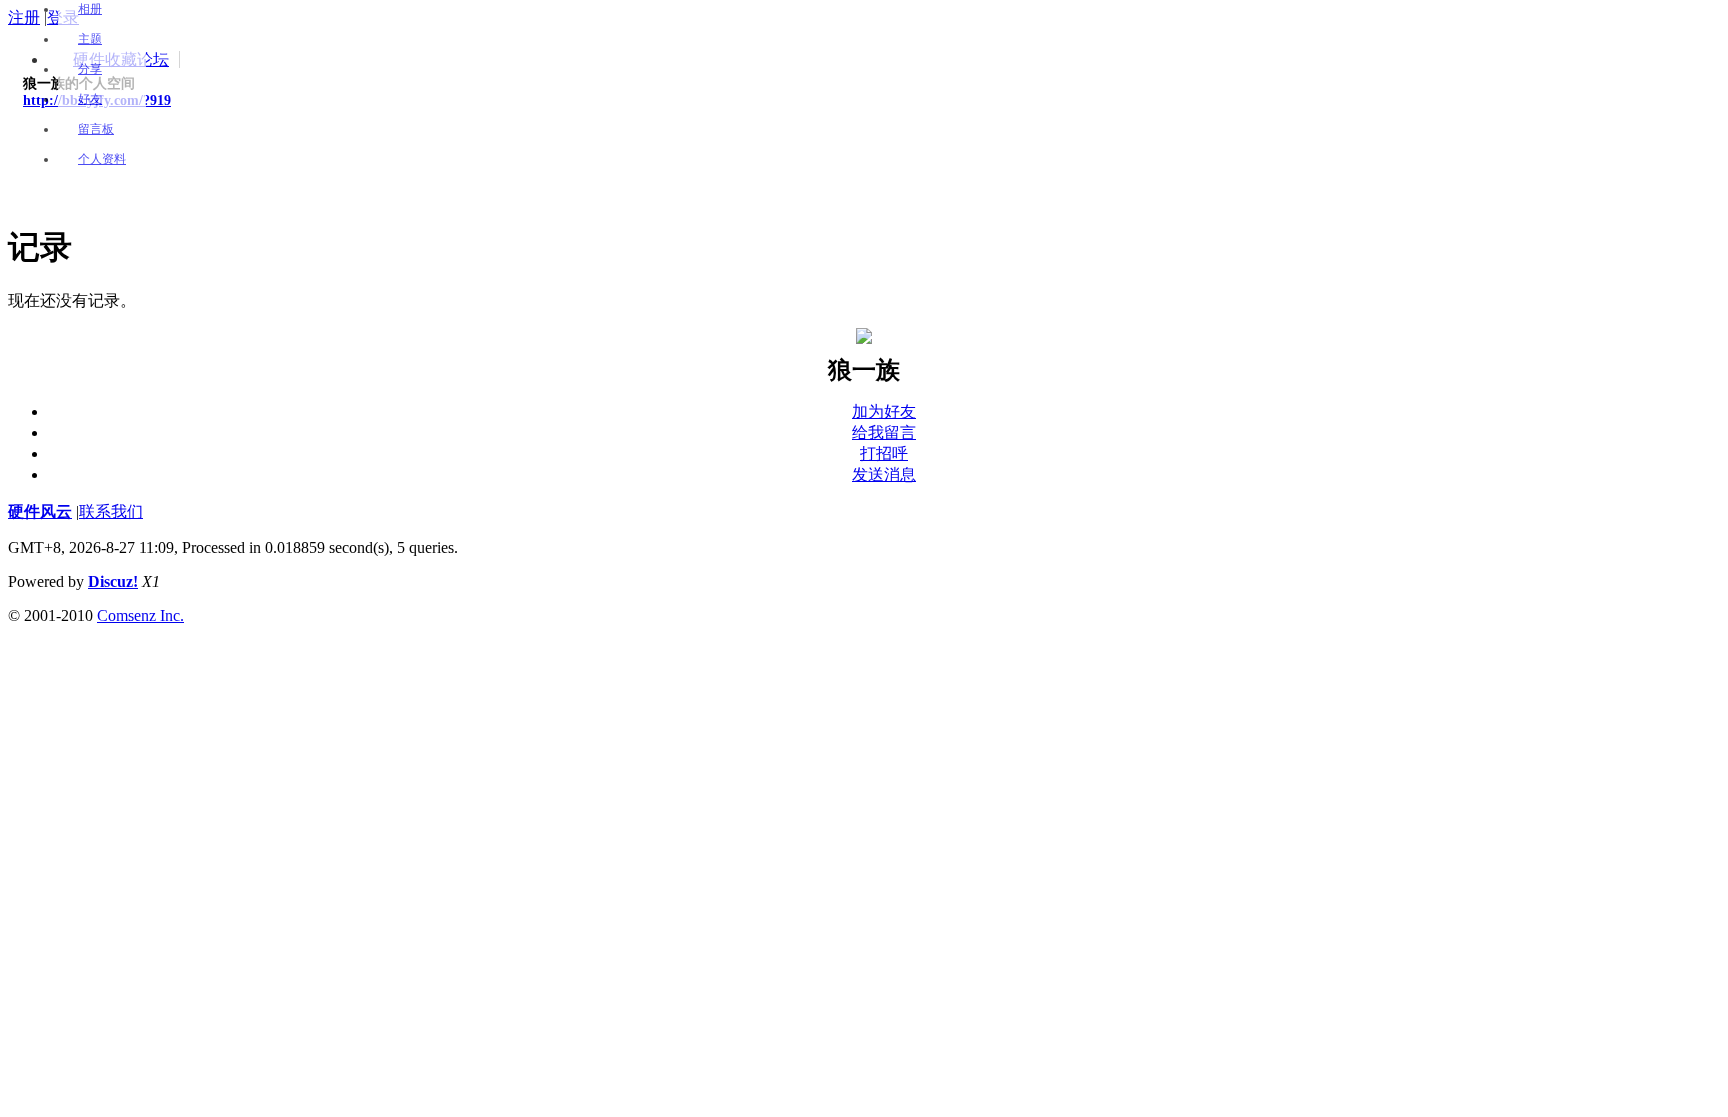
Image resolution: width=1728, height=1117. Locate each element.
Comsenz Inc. (140, 615)
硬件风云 (40, 511)
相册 (90, 9)
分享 (90, 69)
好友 (90, 99)
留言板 (96, 129)
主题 (90, 39)
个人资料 (102, 159)
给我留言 (884, 432)
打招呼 (884, 453)
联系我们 (111, 511)
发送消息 (884, 474)
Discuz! (113, 581)
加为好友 (884, 411)
